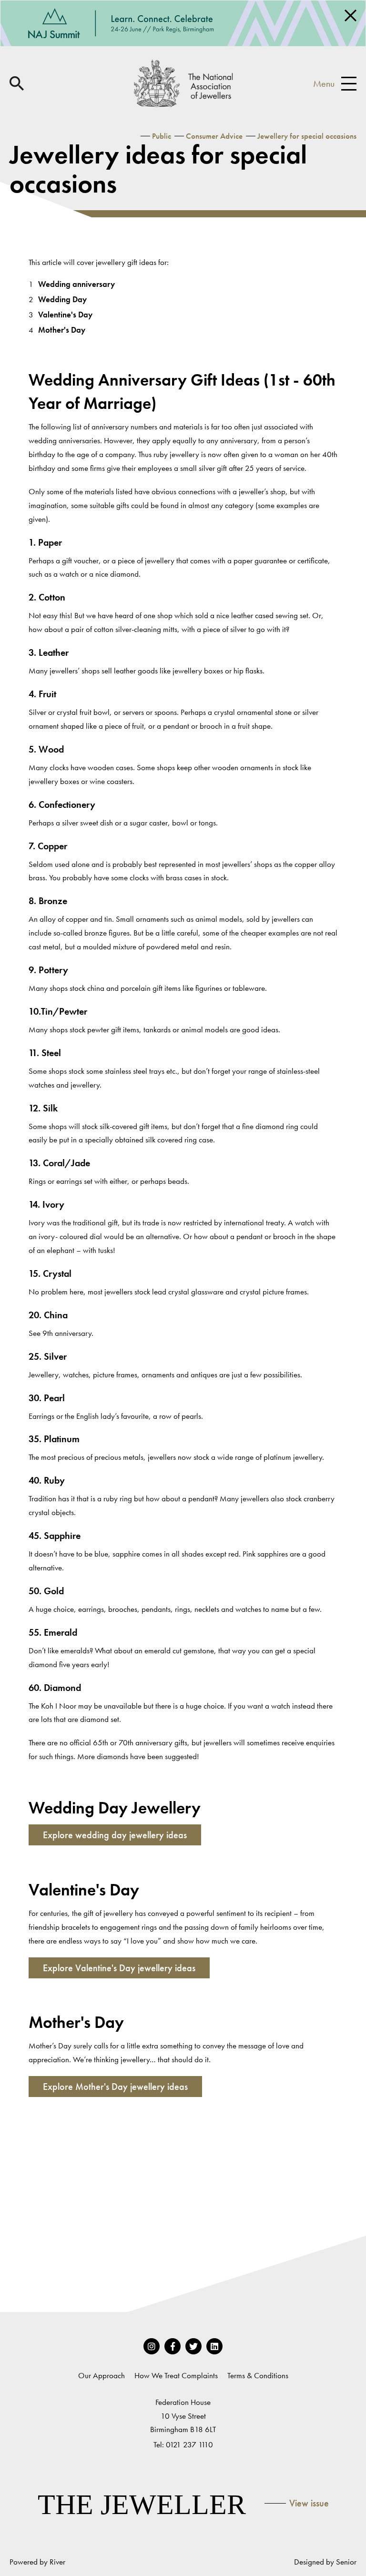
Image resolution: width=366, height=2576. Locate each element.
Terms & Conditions (258, 2375)
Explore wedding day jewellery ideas (115, 1835)
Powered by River (37, 2562)
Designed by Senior (325, 2562)
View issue (309, 2503)
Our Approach (102, 2375)
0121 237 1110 (189, 2444)
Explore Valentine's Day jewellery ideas (119, 1968)
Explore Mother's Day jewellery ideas (115, 2087)
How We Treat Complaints (176, 2375)
